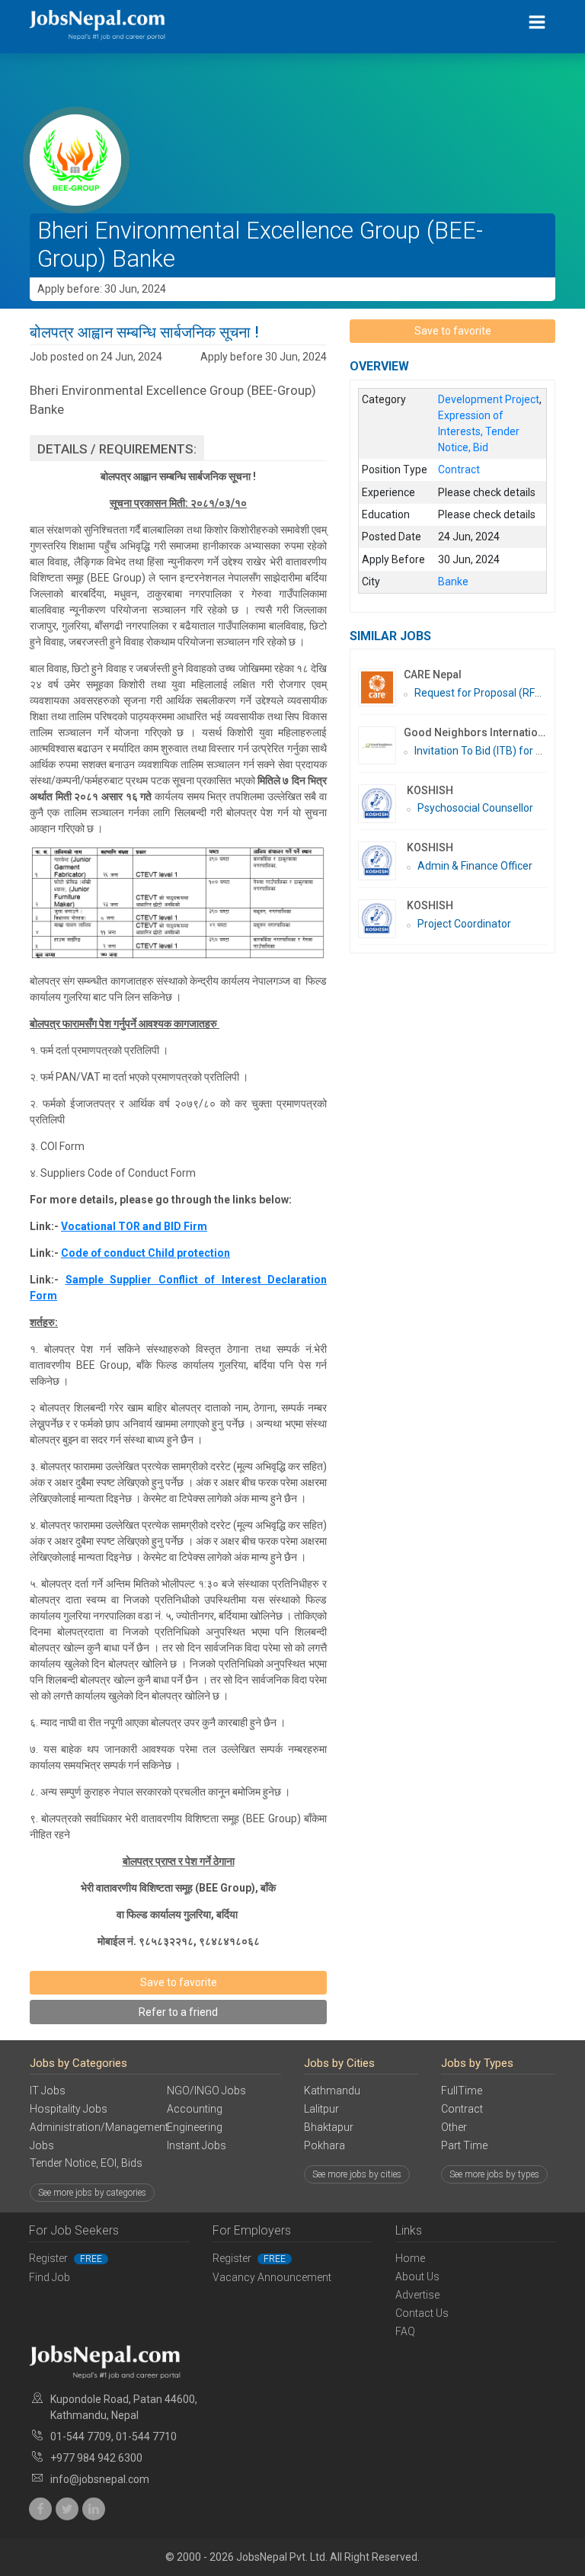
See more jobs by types (494, 2174)
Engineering (195, 2127)
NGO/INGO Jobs (206, 2091)
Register (66, 2258)
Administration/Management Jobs (87, 2136)
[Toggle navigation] (537, 22)
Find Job (50, 2277)
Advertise (417, 2295)
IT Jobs (48, 2091)
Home (410, 2258)
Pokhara (324, 2145)
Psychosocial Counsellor (475, 808)
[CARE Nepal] (381, 687)
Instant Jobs (197, 2145)
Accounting (195, 2109)
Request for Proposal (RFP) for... (491, 693)
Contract (462, 2109)
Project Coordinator (464, 924)
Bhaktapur (329, 2127)
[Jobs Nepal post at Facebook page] (40, 2509)
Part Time (464, 2145)
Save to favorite (179, 1982)
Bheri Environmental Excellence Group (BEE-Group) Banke (260, 245)
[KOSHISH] (382, 804)
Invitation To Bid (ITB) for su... (484, 751)
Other (454, 2127)
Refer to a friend (178, 2012)
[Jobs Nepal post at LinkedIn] (94, 2509)
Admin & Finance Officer (475, 866)
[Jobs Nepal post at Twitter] (67, 2509)
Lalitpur (321, 2109)
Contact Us (422, 2313)
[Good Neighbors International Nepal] (381, 745)
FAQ (405, 2331)
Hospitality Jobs (69, 2109)
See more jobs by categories (92, 2193)
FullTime (462, 2091)
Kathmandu (332, 2091)
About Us (417, 2276)
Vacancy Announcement (272, 2277)
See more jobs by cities (357, 2174)
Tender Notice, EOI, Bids (86, 2163)
